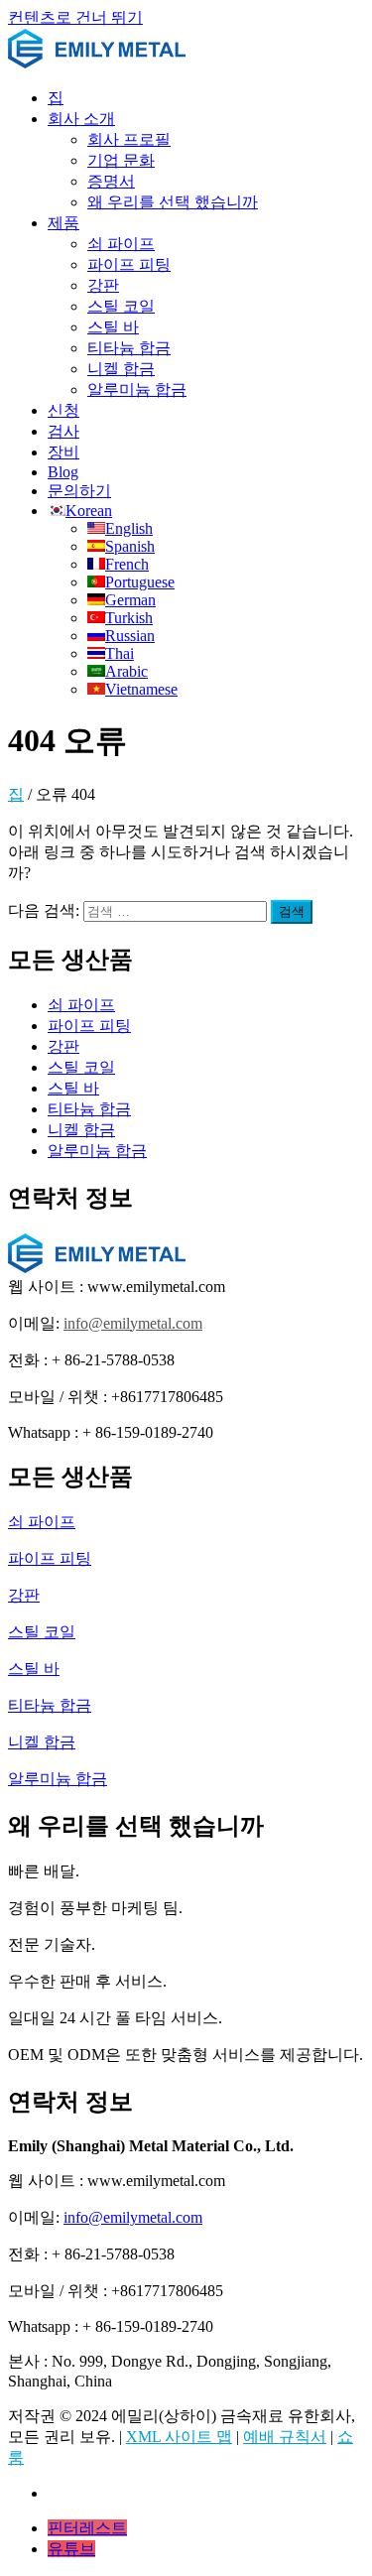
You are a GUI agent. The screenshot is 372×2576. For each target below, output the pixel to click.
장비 (63, 452)
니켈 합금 (121, 369)
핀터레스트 (87, 2528)
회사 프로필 (129, 139)
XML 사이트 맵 (179, 2437)
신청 (63, 410)
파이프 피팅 (129, 264)
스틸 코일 (121, 306)
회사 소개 (81, 119)
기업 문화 (121, 160)
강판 (103, 285)
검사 (63, 431)
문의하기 (79, 491)
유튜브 (71, 2549)
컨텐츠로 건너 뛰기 (75, 17)
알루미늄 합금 (137, 389)
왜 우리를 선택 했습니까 (173, 202)
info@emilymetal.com (133, 1323)
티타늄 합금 (129, 348)
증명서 (111, 181)
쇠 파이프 (121, 244)
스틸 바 (113, 327)
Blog (63, 472)
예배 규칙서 (285, 2437)
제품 (63, 223)
